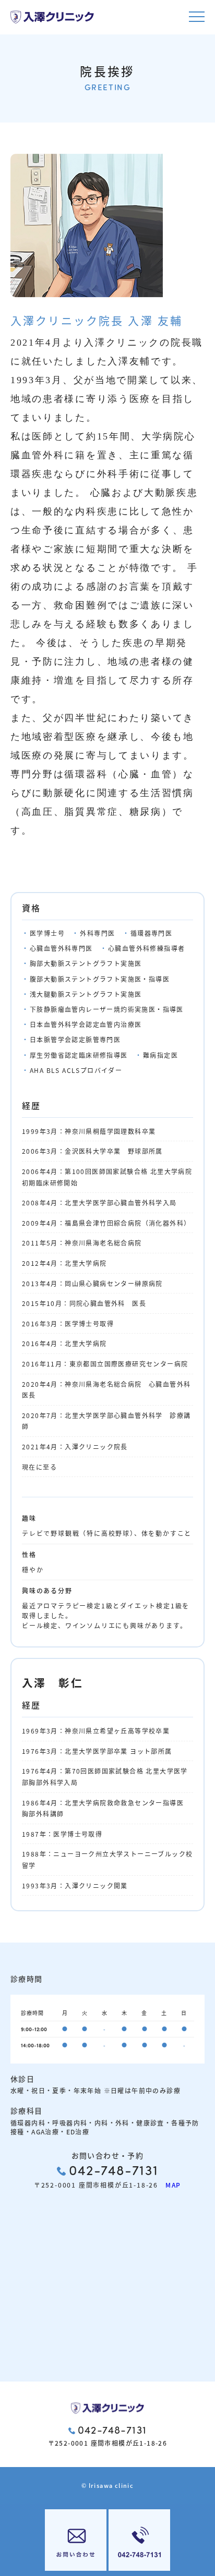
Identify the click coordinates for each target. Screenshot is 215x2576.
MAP (170, 2185)
